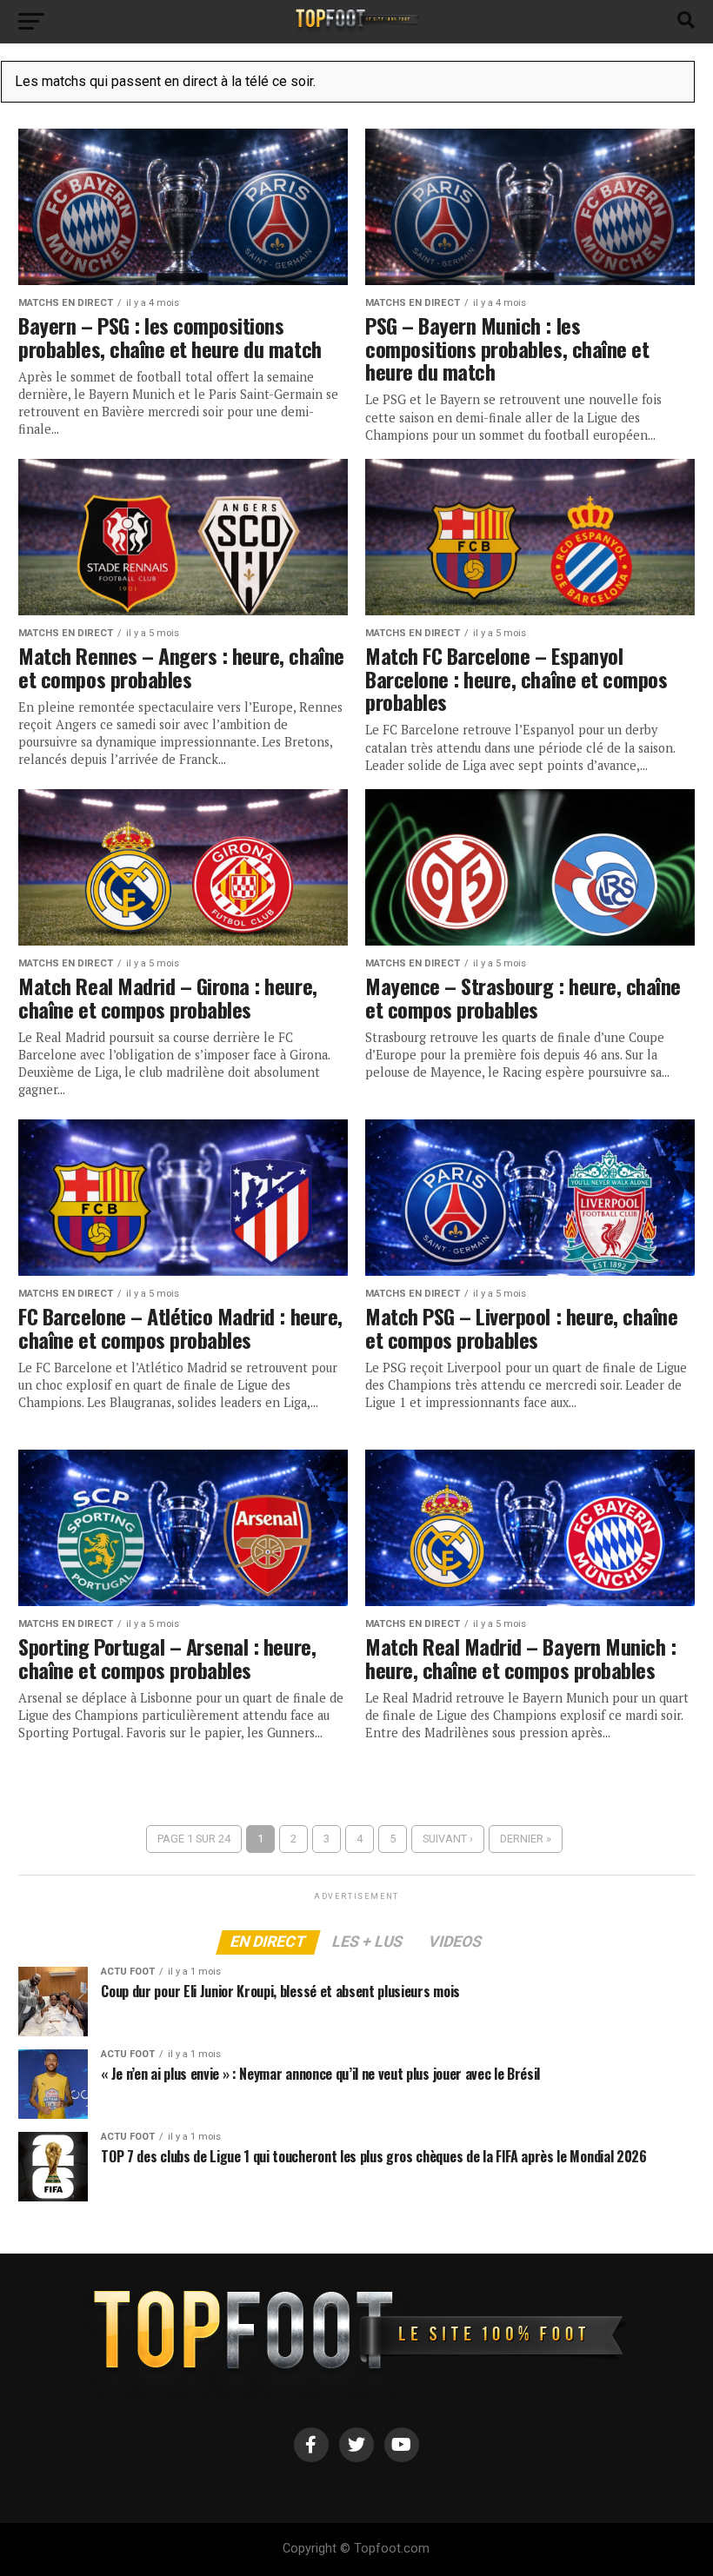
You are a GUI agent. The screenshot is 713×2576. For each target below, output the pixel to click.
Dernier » (526, 1839)
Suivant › (448, 1839)
